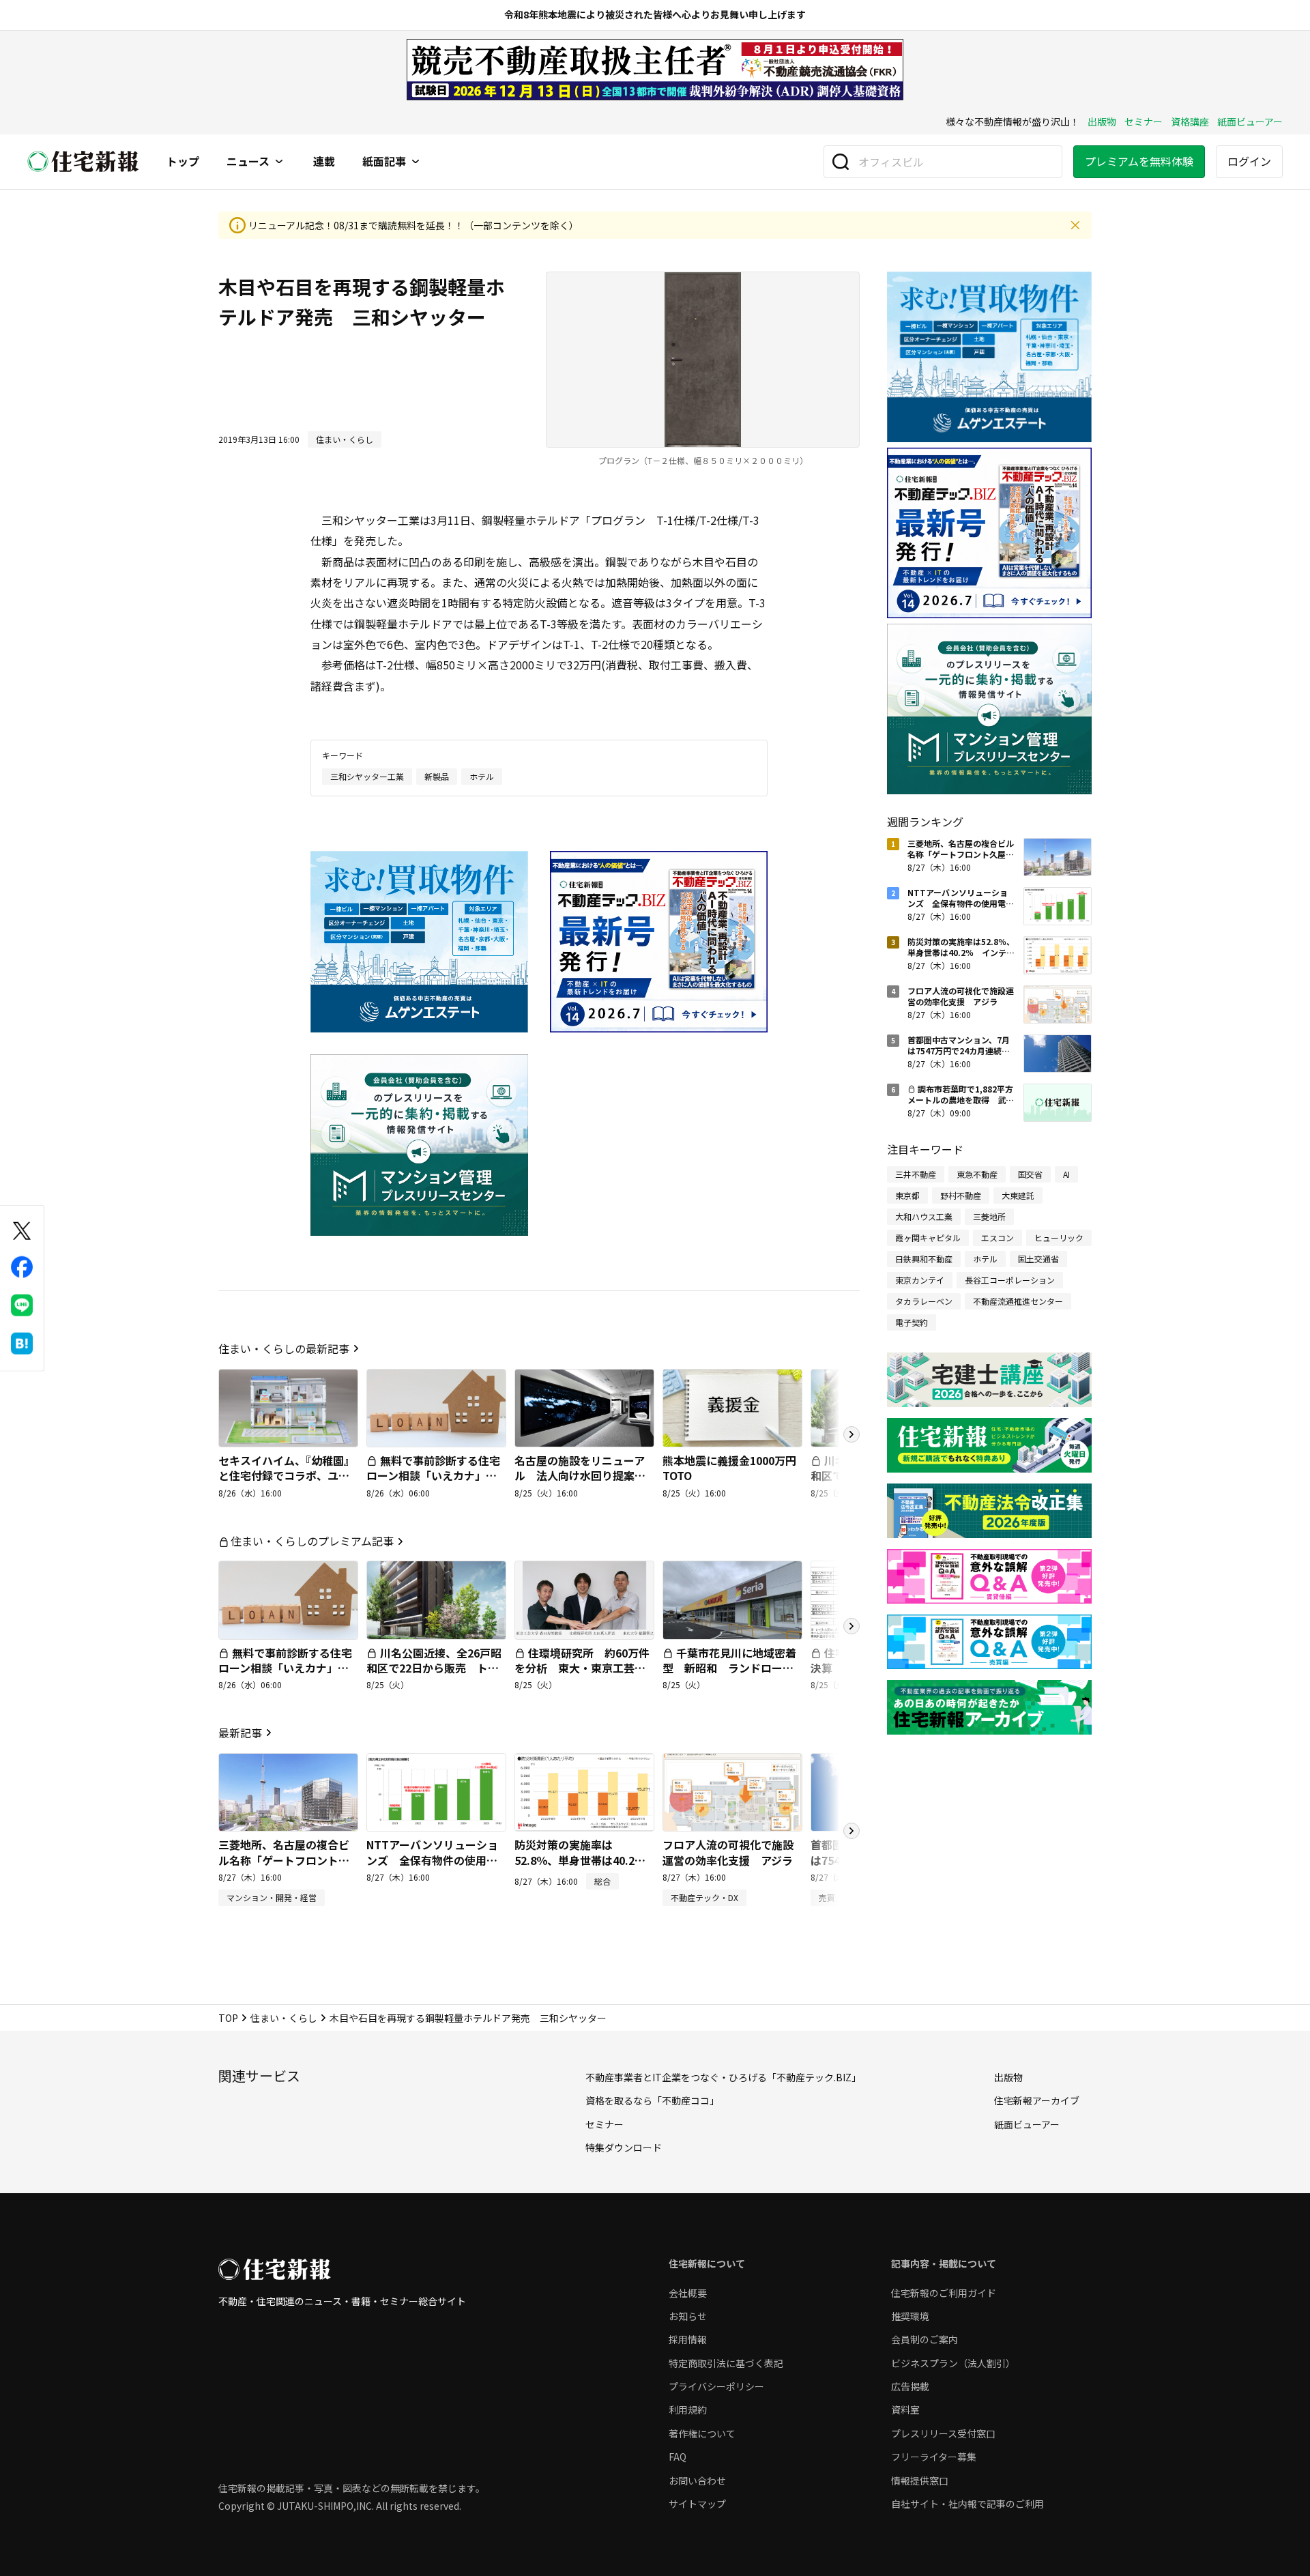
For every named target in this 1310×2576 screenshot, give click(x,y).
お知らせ (688, 2316)
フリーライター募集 (934, 2457)
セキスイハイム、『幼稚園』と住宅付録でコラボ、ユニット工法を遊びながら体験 (287, 1476)
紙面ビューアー (1250, 121)
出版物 (1102, 121)
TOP (228, 2018)
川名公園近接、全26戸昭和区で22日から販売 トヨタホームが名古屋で (434, 1668)
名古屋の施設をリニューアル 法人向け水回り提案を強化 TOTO (580, 1476)
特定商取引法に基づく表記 (726, 2363)
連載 (324, 162)
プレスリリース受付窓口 (943, 2433)
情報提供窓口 (920, 2480)
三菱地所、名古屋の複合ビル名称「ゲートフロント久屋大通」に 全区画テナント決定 (284, 1867)
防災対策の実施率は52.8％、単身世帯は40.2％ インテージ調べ (585, 1860)
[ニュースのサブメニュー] (279, 162)
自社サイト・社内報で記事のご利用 (967, 2504)
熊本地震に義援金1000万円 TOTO (735, 1468)
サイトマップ (697, 2504)
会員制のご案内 (925, 2339)
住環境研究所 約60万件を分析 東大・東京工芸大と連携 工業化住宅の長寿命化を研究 (582, 1676)
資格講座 (1190, 121)
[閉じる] (1075, 225)
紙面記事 (384, 162)
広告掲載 (910, 2386)
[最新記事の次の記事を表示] (851, 1831)
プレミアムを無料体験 (1139, 161)
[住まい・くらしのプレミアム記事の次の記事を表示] (851, 1626)
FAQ (678, 2457)
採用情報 (688, 2339)
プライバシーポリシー (716, 2386)
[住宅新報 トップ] (83, 161)
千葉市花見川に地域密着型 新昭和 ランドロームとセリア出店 (729, 1668)
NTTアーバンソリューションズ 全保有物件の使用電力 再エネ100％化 (432, 1860)
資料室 (905, 2409)
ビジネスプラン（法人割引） (953, 2363)
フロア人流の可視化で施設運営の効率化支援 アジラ (728, 1852)
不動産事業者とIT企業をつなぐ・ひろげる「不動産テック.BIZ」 (723, 2077)
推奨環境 (910, 2316)
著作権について (702, 2433)
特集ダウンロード (624, 2147)
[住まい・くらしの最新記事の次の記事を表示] (851, 1434)
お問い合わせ (697, 2480)
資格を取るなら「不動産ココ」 (652, 2100)
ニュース (248, 162)
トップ (183, 162)
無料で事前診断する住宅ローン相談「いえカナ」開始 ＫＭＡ (433, 1476)
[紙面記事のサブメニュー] (416, 162)
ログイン (1249, 161)
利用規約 (688, 2409)
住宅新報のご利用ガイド (944, 2293)
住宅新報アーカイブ (1037, 2100)
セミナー (1144, 121)
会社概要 (688, 2293)
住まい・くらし (284, 2018)
